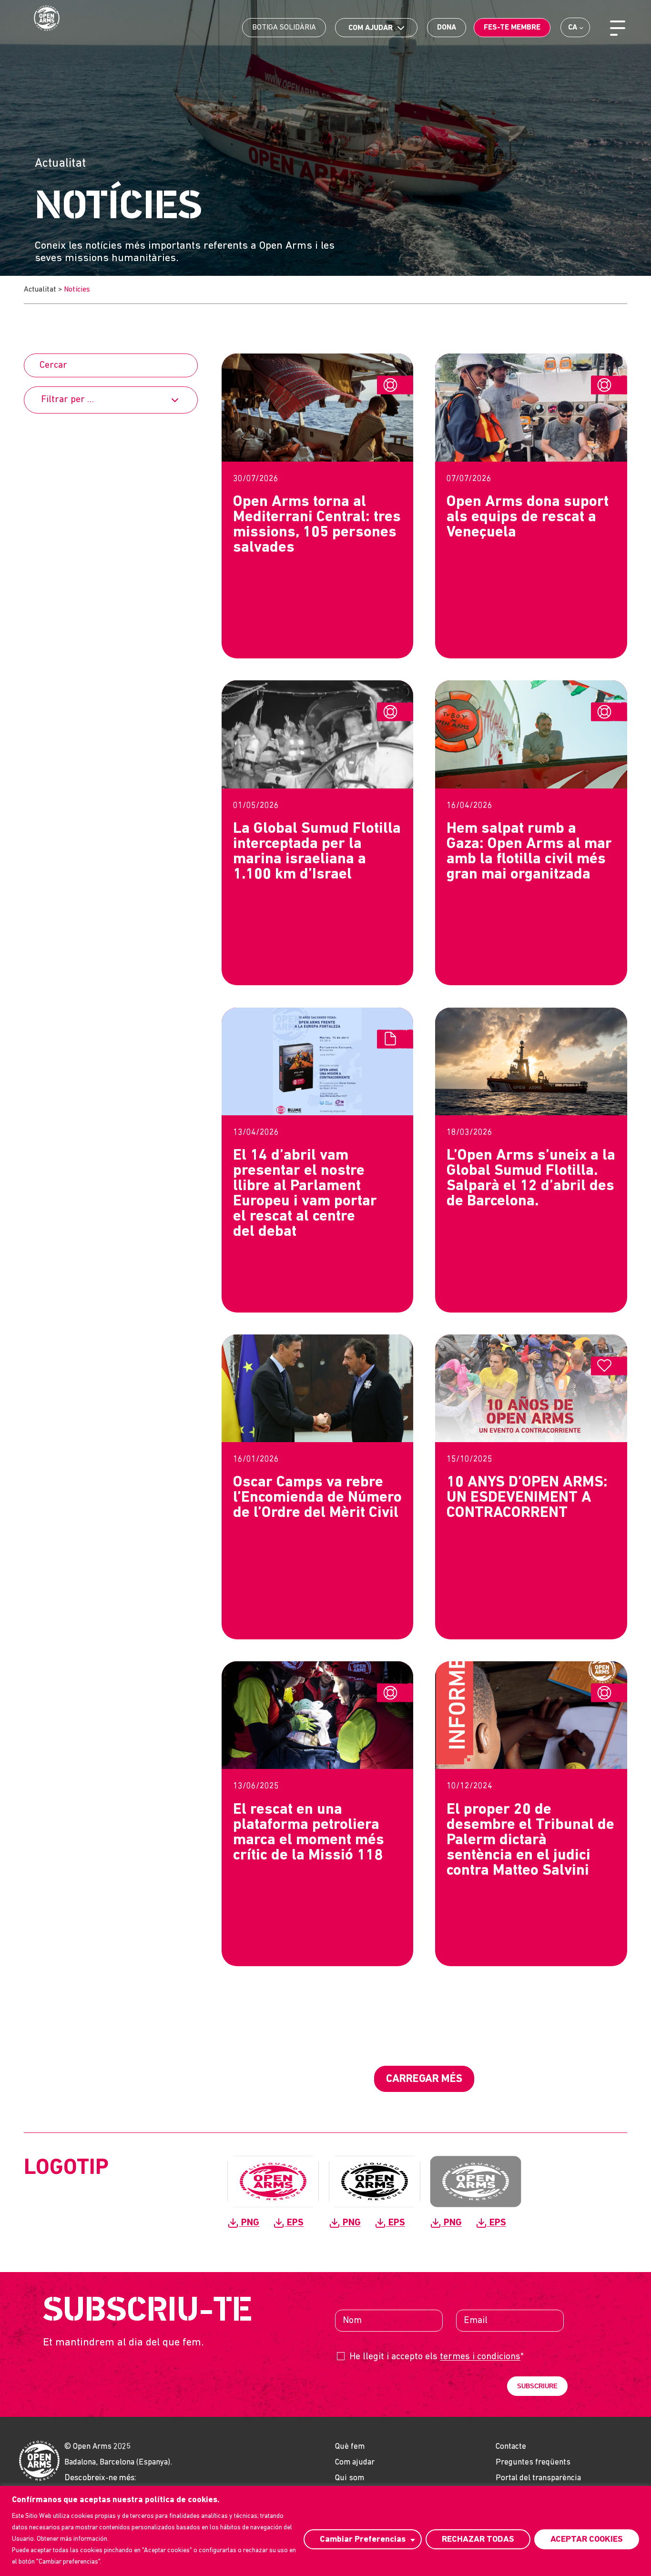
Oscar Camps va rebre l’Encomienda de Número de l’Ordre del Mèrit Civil (317, 1498)
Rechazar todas (478, 2540)
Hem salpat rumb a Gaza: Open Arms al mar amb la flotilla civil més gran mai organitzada (529, 852)
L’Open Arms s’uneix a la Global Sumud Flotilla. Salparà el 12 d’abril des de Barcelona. (531, 1179)
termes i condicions (480, 2357)
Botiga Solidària (284, 28)
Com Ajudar (371, 28)
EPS (294, 2223)
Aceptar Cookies (587, 2540)
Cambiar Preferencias (363, 2540)
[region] (325, 2531)
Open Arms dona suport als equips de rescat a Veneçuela (528, 517)
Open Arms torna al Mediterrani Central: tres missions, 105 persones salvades (317, 525)
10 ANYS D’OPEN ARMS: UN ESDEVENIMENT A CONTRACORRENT (527, 1498)
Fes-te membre (512, 28)
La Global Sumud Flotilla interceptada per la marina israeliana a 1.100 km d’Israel (317, 852)
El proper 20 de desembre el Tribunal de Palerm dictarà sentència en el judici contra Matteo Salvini (530, 1840)
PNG (249, 2223)
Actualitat (40, 290)
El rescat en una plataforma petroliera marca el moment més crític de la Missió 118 (309, 1833)
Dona (447, 28)
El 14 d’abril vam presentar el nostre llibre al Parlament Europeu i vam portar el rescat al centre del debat (305, 1194)
